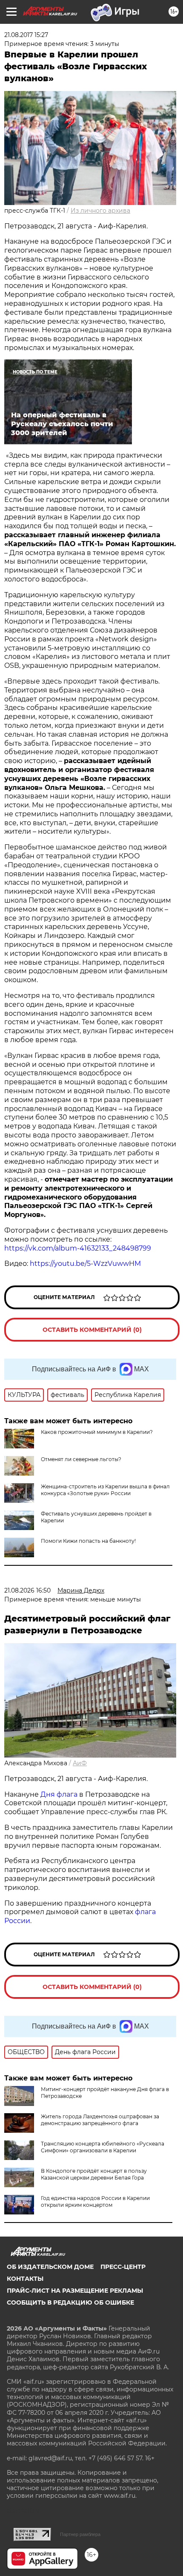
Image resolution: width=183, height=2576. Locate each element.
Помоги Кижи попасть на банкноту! (88, 1541)
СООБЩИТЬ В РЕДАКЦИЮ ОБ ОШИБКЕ (70, 2302)
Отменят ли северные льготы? (81, 1459)
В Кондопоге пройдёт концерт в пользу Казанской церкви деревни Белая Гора (94, 2174)
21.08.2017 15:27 (26, 35)
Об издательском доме (50, 2267)
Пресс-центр (123, 2267)
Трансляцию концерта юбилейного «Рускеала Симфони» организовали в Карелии (103, 2147)
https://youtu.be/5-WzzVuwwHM (85, 1264)
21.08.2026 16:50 (27, 1590)
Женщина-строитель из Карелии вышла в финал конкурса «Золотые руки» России (105, 1490)
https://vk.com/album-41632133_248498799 (78, 1248)
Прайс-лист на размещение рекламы (75, 2291)
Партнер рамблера (80, 2534)
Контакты (25, 2279)
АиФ (80, 1763)
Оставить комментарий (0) (92, 1330)
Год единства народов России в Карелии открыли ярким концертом (95, 2201)
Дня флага (59, 1794)
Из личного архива (100, 211)
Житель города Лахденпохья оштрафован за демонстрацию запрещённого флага (100, 2120)
